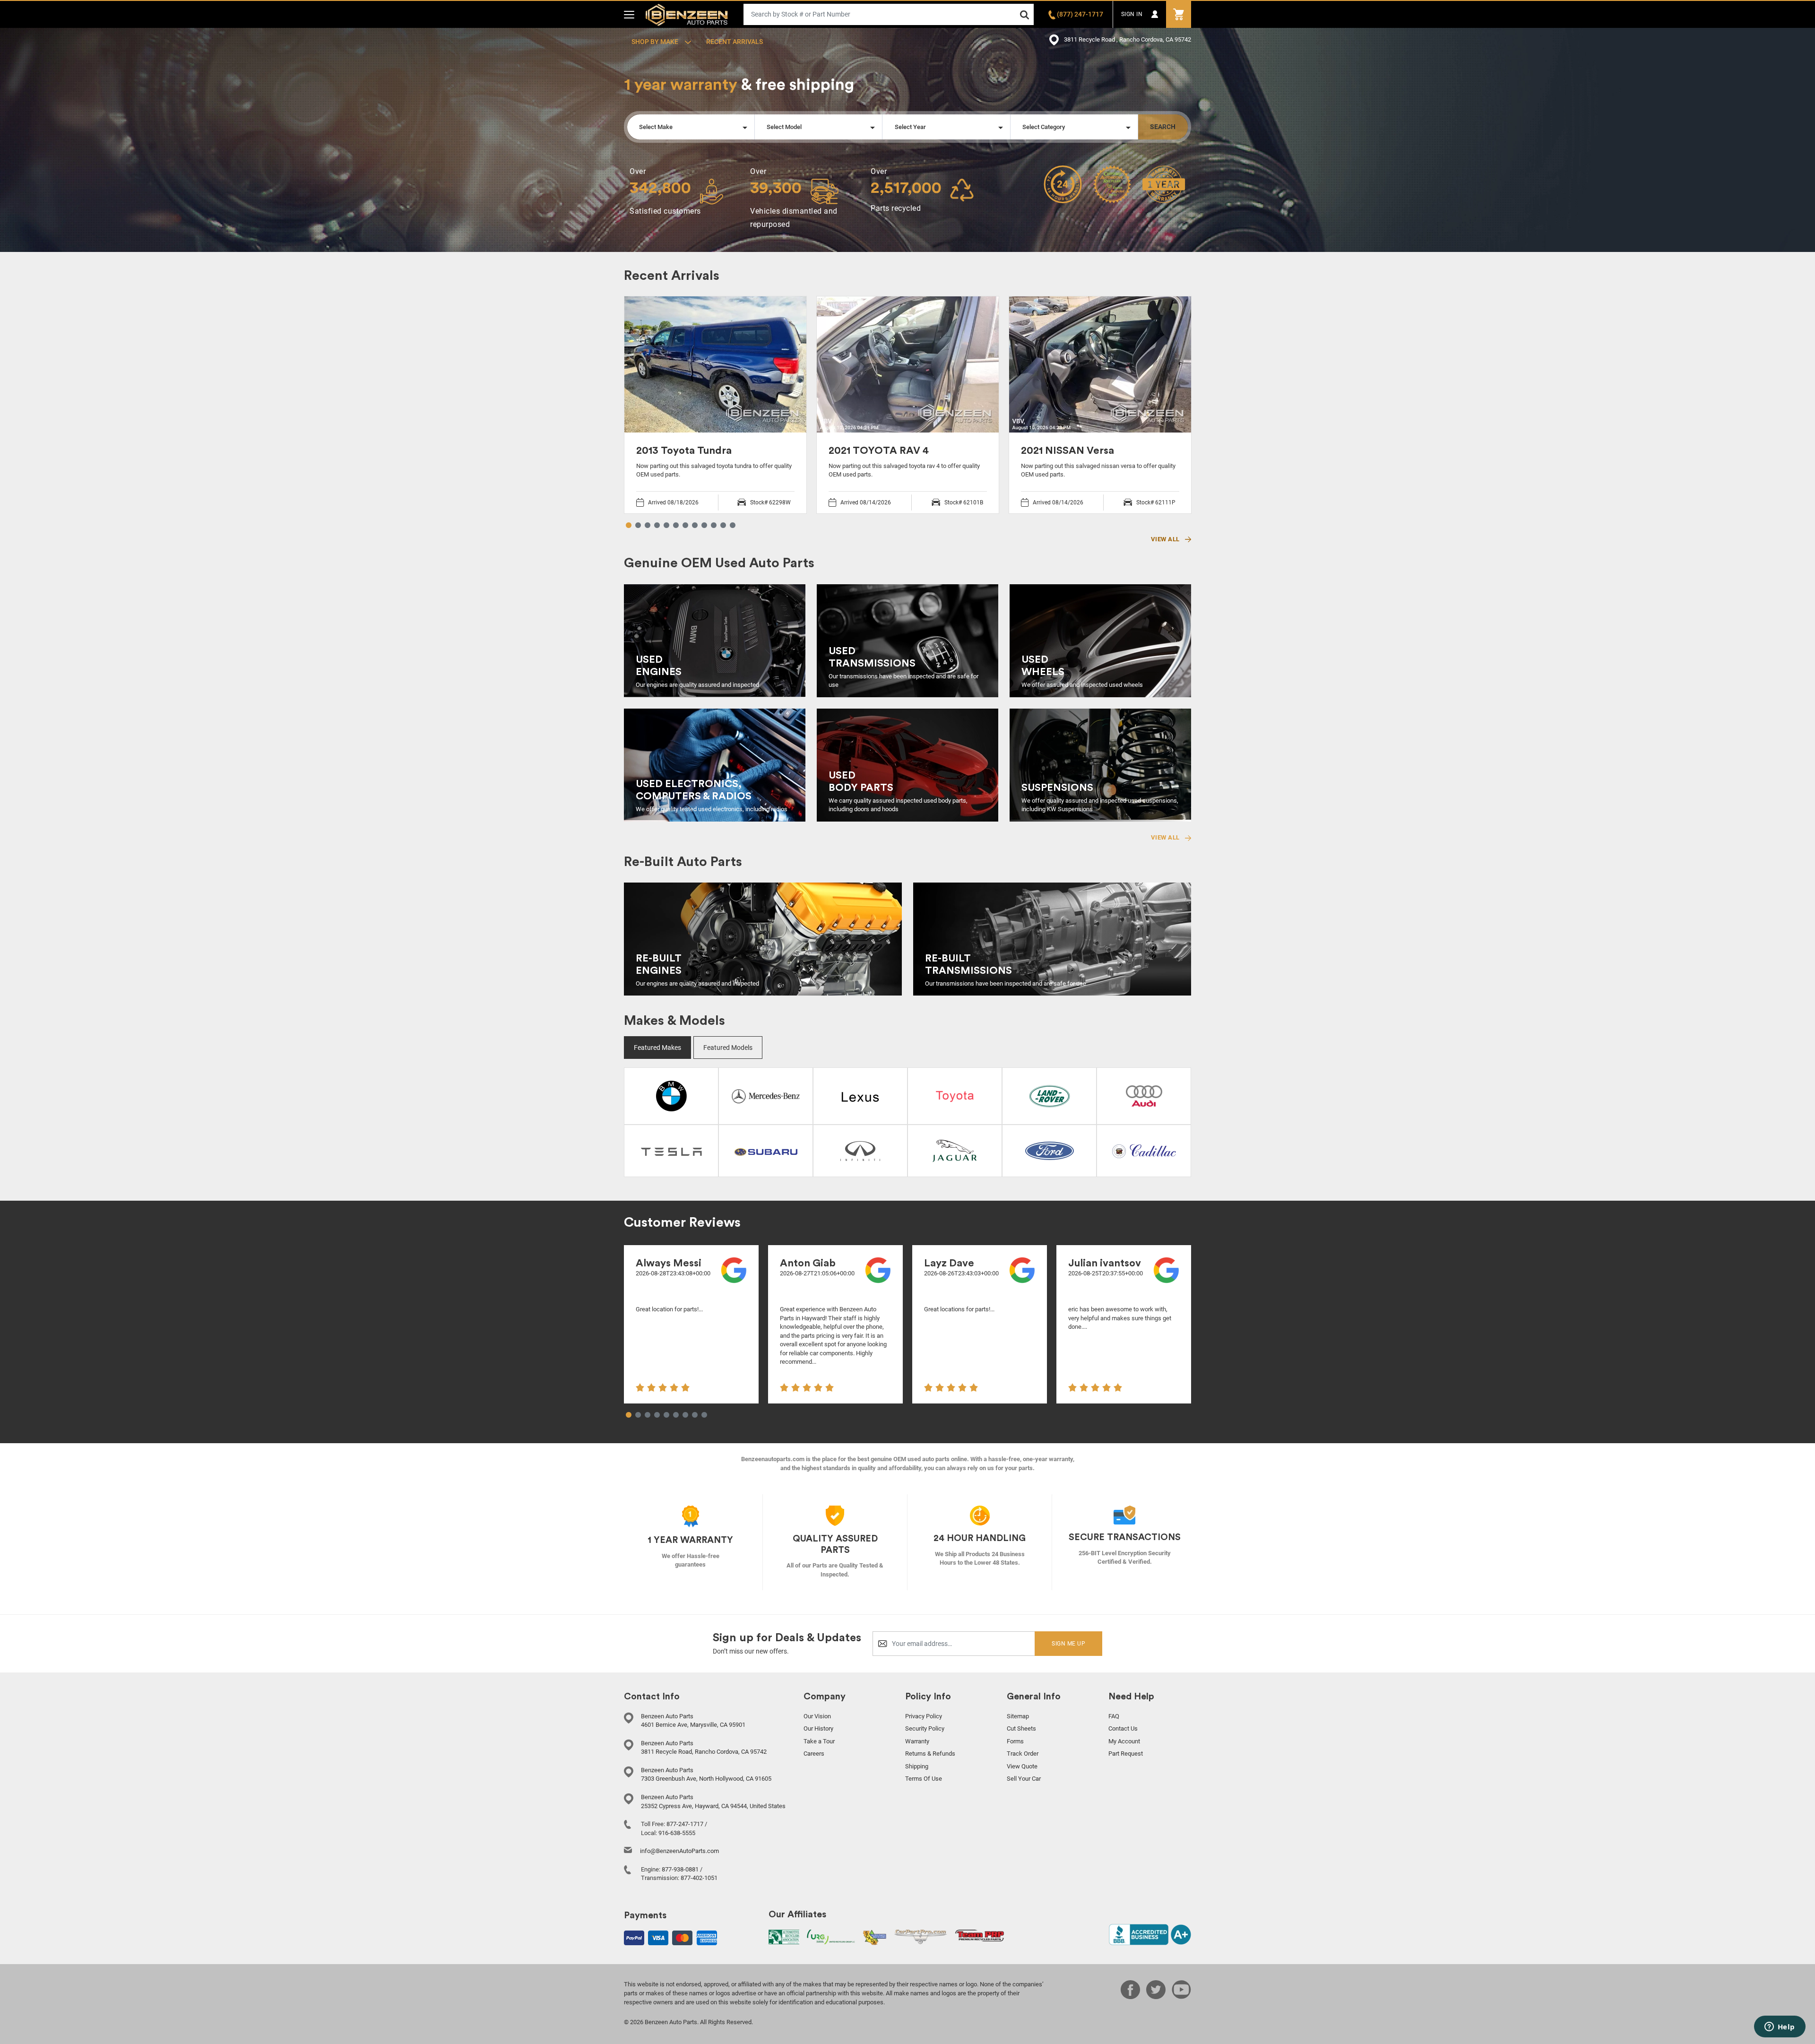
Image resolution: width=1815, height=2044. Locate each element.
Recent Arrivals (735, 42)
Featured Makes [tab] (657, 1048)
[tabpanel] (715, 405)
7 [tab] (685, 526)
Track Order (1023, 1754)
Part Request (1126, 1754)
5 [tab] (666, 526)
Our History (818, 1728)
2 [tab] (638, 526)
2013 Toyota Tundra (684, 450)
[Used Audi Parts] (1144, 1095)
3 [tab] (648, 526)
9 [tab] (704, 526)
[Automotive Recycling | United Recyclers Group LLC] (831, 1936)
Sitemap (1018, 1716)
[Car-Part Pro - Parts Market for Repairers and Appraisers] (920, 1936)
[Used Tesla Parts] (671, 1151)
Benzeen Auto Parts (687, 14)
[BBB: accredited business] (1150, 1934)
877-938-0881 (680, 1869)
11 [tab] (723, 526)
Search (1163, 127)
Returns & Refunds (930, 1754)
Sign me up (1068, 1644)
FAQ (1114, 1716)
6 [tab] (676, 526)
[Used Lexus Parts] (860, 1096)
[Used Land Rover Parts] (1050, 1095)
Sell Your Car (1024, 1779)
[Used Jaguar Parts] (955, 1150)
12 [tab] (733, 526)
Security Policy (925, 1728)
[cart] (1179, 14)
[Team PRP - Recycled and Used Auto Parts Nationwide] (980, 1936)
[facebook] (1130, 1996)
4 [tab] (657, 526)
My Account (1124, 1741)
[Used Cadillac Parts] (1144, 1150)
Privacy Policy (924, 1716)
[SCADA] (874, 1937)
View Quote (1022, 1766)
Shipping (917, 1766)
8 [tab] (695, 526)
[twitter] (1156, 1996)
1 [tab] (629, 526)
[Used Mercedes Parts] (766, 1095)
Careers (814, 1754)
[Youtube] (1181, 1996)
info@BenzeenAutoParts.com (679, 1851)
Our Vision (817, 1716)
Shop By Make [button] (656, 42)
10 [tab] (714, 526)
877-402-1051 (699, 1878)
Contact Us (1123, 1728)
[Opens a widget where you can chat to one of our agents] (1780, 2027)
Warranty (917, 1741)
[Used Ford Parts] (1050, 1150)
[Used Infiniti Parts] (860, 1150)
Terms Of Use (924, 1779)
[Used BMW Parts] (671, 1095)
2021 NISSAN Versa (1067, 450)
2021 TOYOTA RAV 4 (879, 450)
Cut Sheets (1021, 1728)
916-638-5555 (677, 1833)
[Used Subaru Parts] (766, 1151)
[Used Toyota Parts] (955, 1096)
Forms (1015, 1741)
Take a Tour (819, 1741)
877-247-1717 (685, 1824)
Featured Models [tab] (728, 1048)
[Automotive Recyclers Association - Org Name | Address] (784, 1936)
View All (1166, 539)
